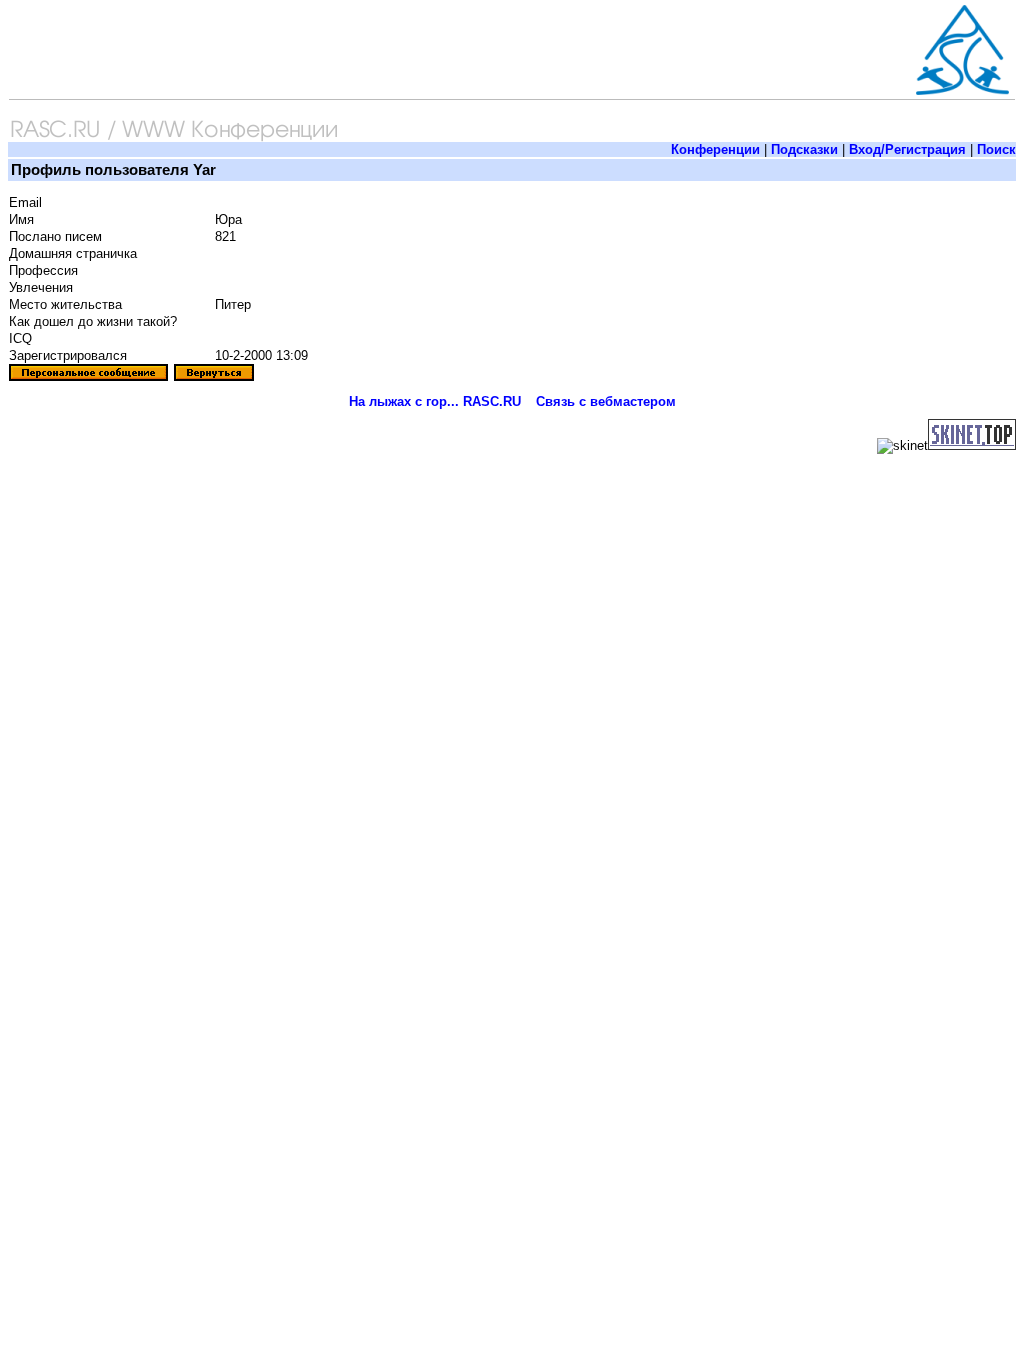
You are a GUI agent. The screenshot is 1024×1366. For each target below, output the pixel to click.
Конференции (715, 149)
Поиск (996, 149)
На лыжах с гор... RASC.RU (435, 401)
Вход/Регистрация (907, 149)
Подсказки (804, 149)
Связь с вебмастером (606, 401)
